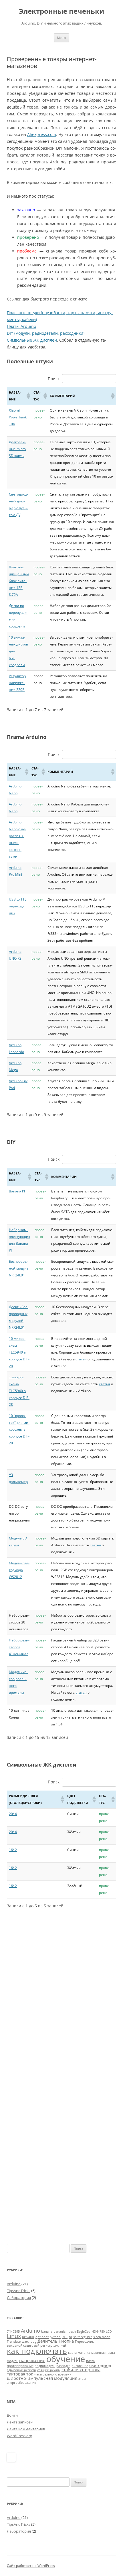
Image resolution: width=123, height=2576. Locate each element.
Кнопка (66, 2341)
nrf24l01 (28, 2337)
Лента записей (20, 2422)
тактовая (16, 2374)
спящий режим (49, 2370)
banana (47, 2332)
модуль (12, 2361)
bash (72, 2332)
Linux (14, 2336)
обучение (66, 2359)
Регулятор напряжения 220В (17, 683)
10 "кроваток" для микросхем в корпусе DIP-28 (19, 1429)
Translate (14, 2342)
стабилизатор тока (81, 2369)
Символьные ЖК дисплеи (32, 340)
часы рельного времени (53, 2374)
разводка (63, 2366)
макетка (84, 2353)
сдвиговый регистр (21, 2370)
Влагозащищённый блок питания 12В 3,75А (19, 581)
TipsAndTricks (19, 2291)
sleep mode (102, 2337)
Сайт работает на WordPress (31, 2566)
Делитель (47, 2341)
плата (90, 2361)
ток (30, 2374)
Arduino (14, 2284)
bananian (60, 2332)
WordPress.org (19, 2436)
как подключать (37, 2351)
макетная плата (103, 2353)
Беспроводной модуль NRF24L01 (19, 1268)
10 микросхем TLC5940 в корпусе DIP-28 (19, 1352)
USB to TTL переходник (18, 906)
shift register (83, 2337)
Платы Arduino (21, 326)
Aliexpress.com (42, 134)
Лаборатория (19, 2298)
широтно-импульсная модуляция (42, 2378)
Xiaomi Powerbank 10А (18, 417)
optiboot (42, 2337)
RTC (65, 2337)
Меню (61, 38)
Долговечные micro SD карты (17, 449)
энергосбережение (21, 2383)
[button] (28, 396)
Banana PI (17, 1191)
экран (83, 2379)
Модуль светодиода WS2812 (19, 1570)
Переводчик (84, 2342)
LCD (109, 2332)
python (55, 2337)
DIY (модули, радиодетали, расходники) (46, 333)
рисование (80, 2366)
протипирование (20, 2366)
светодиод (100, 2365)
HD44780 (98, 2332)
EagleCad (84, 2332)
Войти (12, 2415)
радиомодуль (45, 2366)
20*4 (13, 1814)
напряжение (32, 2360)
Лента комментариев (26, 2429)
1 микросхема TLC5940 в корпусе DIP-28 (19, 1391)
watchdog (29, 2342)
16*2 (13, 1850)
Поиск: (54, 379)
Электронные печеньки (61, 11)
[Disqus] (61, 2018)
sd (70, 2337)
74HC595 (13, 2332)
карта (72, 2353)
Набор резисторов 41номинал (19, 1647)
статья (81, 1359)
